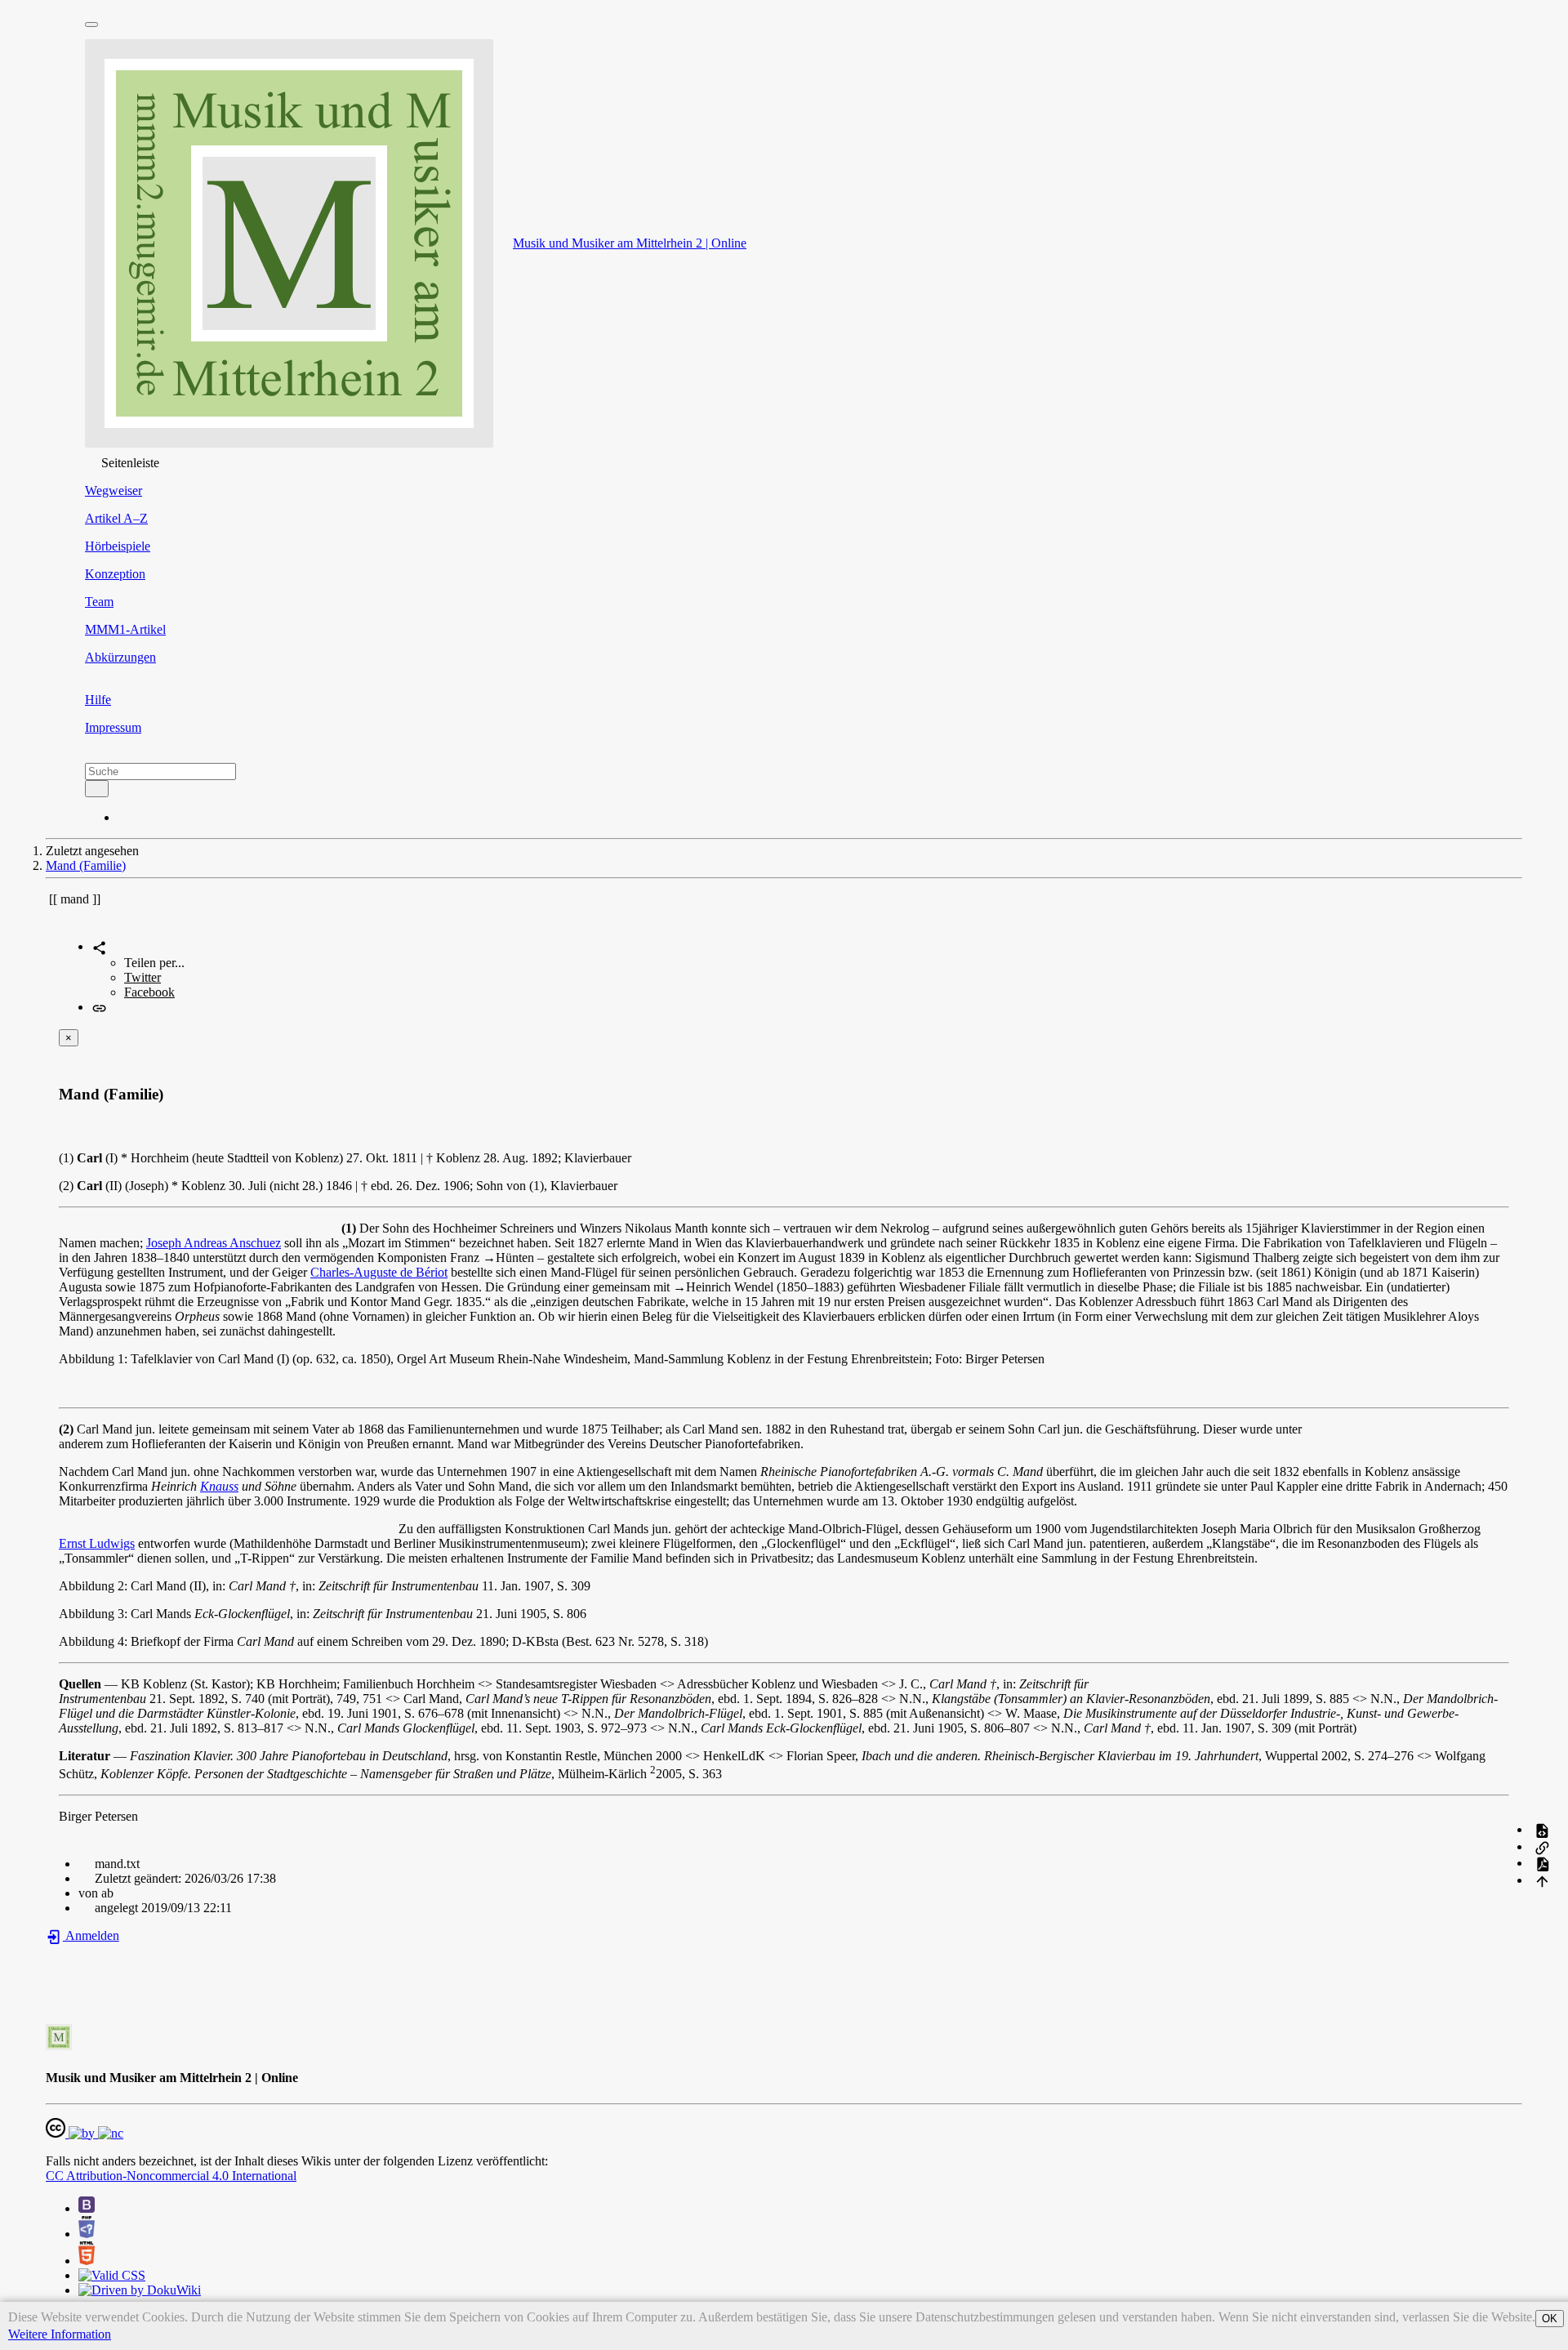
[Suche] (97, 789)
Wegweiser (114, 491)
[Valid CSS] (112, 2275)
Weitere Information (60, 2334)
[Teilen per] (99, 946)
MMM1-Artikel (125, 629)
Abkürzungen (120, 657)
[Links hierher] (1542, 1846)
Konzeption (115, 574)
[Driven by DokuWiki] (140, 2290)
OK (1550, 2319)
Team (99, 602)
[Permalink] (99, 1007)
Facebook (149, 992)
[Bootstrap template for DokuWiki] (87, 2208)
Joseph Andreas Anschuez (214, 1243)
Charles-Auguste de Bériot (379, 1272)
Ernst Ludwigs (97, 1543)
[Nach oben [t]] (1542, 1880)
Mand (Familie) (86, 865)
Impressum (113, 727)
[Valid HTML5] (87, 2261)
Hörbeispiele (118, 546)
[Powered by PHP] (87, 2234)
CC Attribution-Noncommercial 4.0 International (171, 2176)
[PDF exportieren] (1542, 1863)
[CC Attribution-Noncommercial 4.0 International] (85, 2133)
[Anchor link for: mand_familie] (171, 1093)
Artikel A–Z (116, 518)
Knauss (219, 1486)
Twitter (143, 977)
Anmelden (91, 1935)
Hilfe (98, 700)
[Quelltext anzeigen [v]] (1542, 1829)
